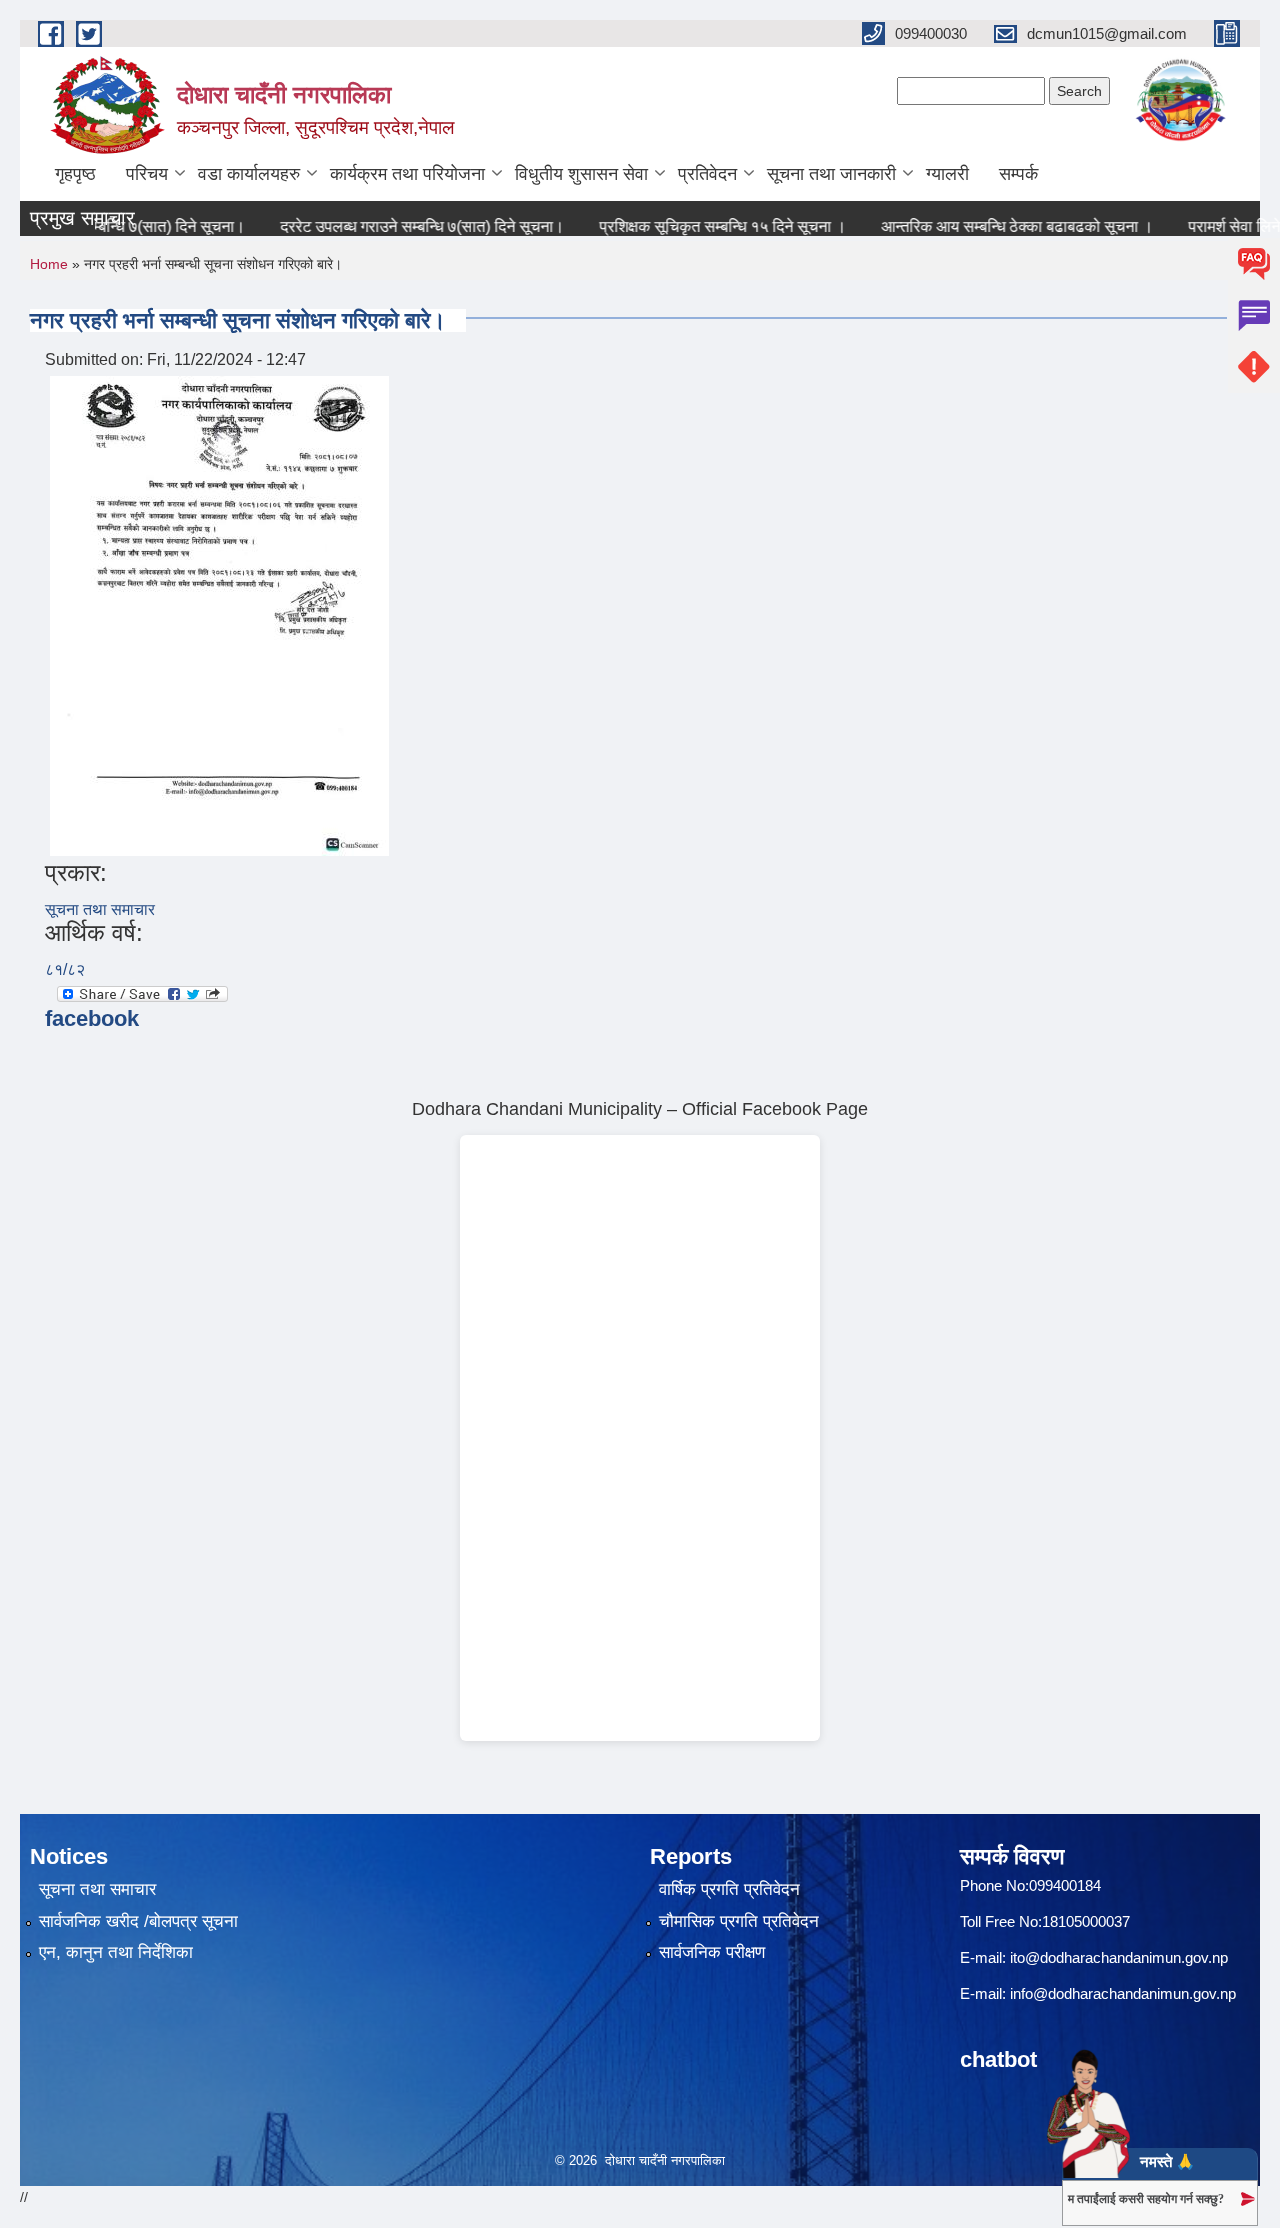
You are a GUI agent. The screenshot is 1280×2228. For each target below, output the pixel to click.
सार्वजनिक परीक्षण (712, 1952)
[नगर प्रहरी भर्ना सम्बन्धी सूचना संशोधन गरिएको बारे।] (219, 614)
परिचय (147, 174)
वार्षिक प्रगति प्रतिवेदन (729, 1889)
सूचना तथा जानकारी (831, 174)
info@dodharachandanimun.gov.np (1123, 1993)
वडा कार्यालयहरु (249, 174)
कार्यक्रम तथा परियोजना (407, 174)
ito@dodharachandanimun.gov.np (1119, 1957)
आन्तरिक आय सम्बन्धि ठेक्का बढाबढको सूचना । (990, 226)
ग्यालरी (947, 174)
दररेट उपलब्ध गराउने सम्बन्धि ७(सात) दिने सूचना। (395, 226)
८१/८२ (65, 969)
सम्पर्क (1018, 174)
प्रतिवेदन (707, 174)
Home (49, 264)
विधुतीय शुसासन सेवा (581, 174)
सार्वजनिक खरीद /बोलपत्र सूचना (138, 1921)
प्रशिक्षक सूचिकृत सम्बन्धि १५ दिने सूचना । (695, 226)
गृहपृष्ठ (75, 174)
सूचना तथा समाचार (100, 909)
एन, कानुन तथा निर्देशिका (116, 1952)
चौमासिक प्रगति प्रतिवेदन (739, 1921)
